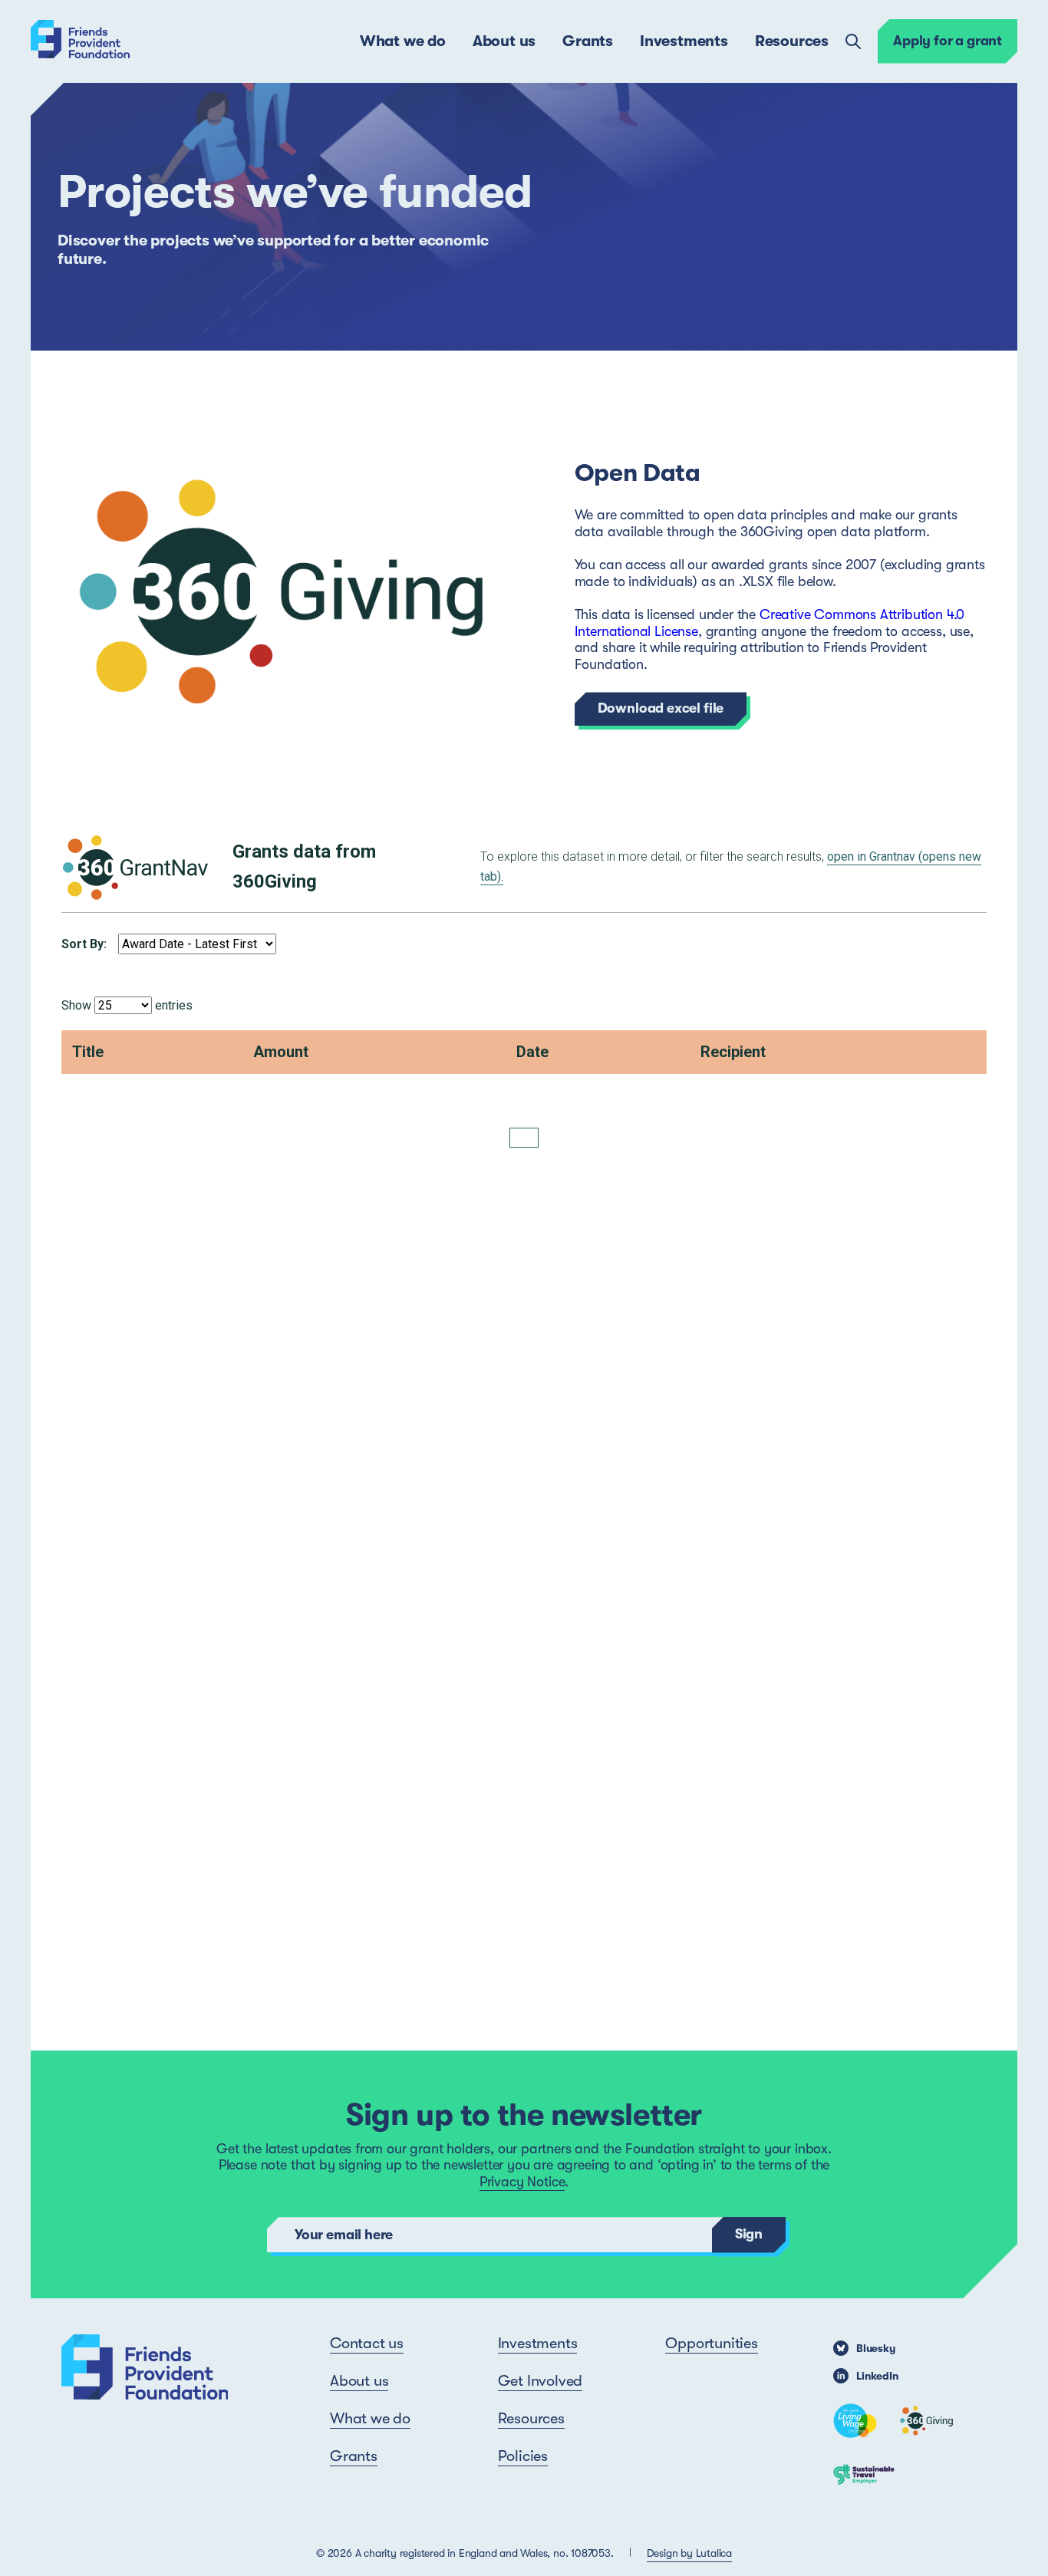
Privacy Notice (522, 2182)
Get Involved (540, 2381)
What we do (403, 41)
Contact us (367, 2343)
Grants (588, 41)
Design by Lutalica (689, 2553)
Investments (684, 41)
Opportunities (711, 2343)
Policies (523, 2456)
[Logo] (80, 41)
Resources (792, 41)
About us (504, 41)
